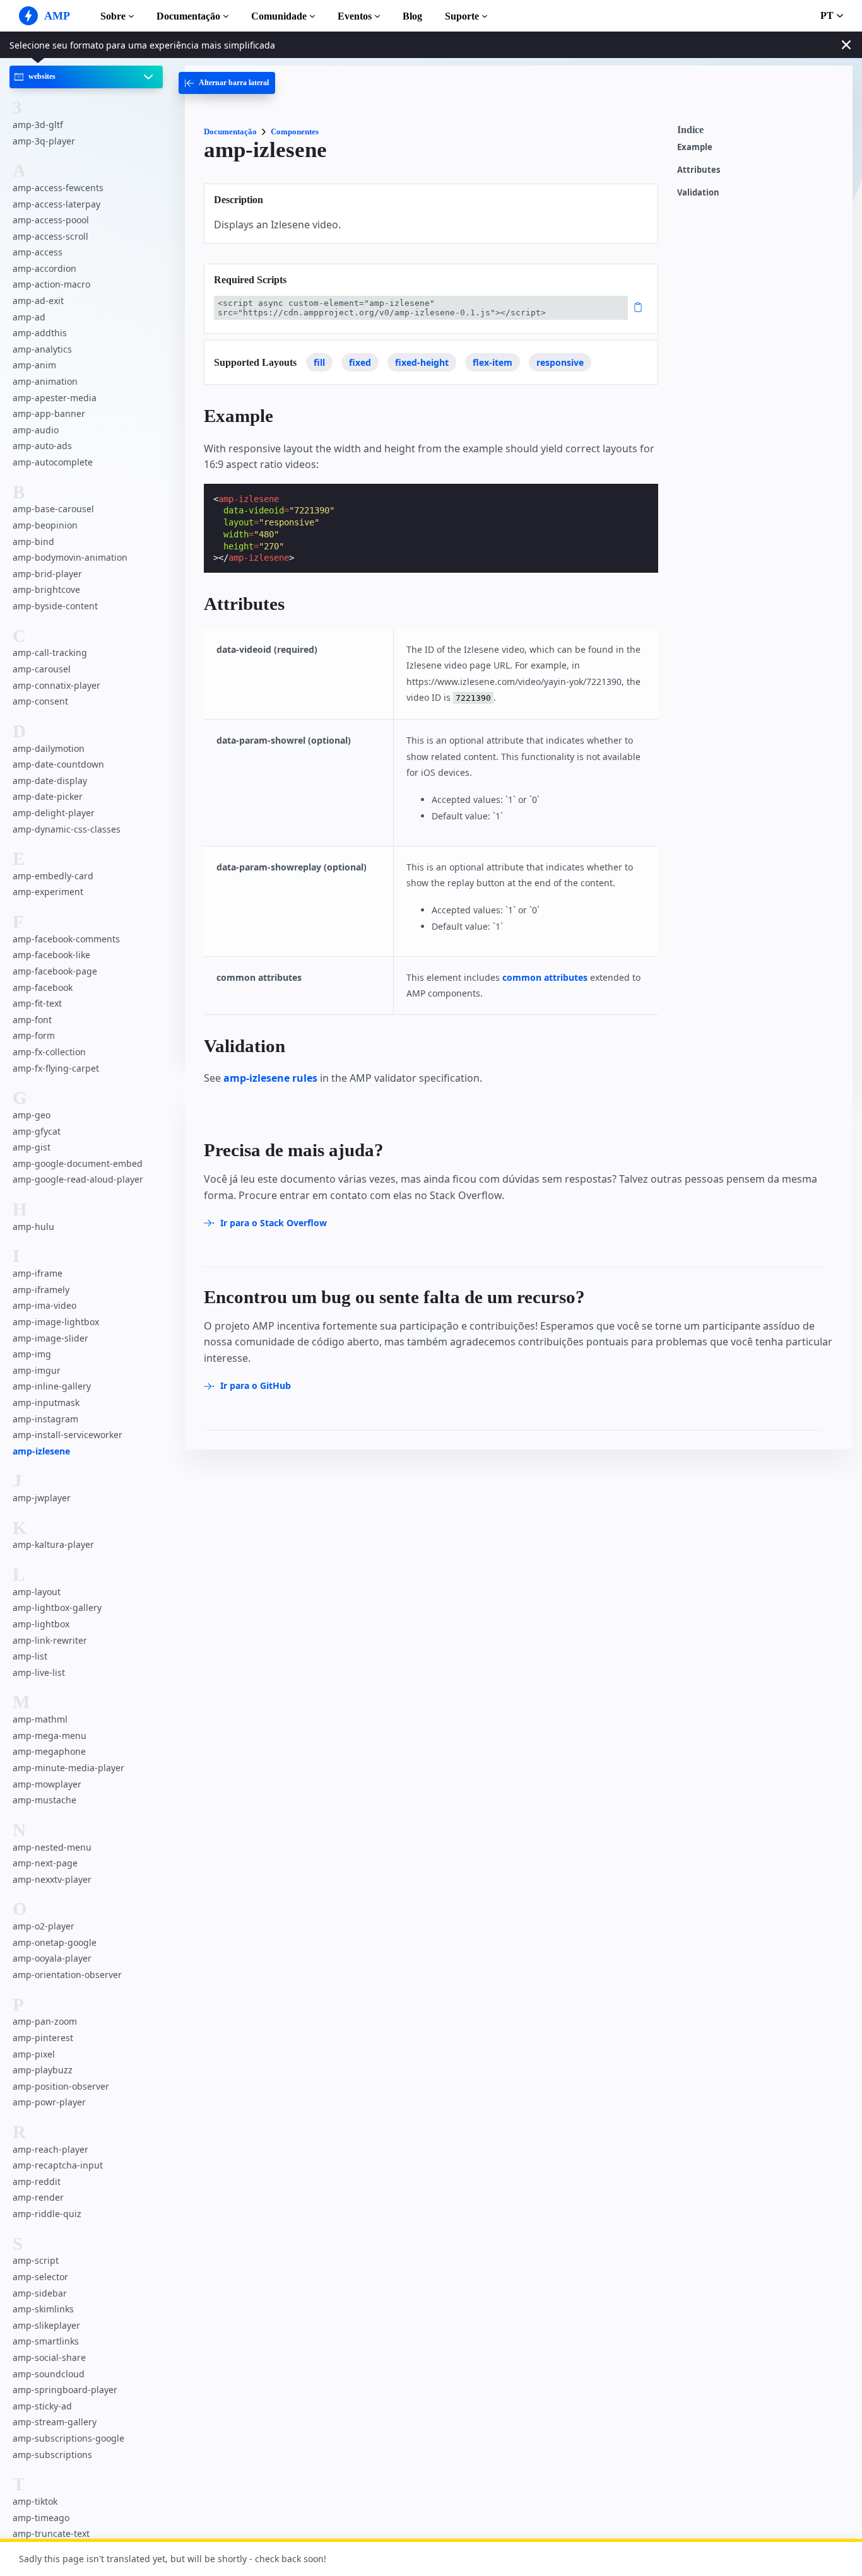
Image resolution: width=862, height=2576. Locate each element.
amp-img (32, 1355)
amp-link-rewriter (50, 1640)
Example (695, 147)
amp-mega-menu (50, 1736)
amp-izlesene (41, 1451)
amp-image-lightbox (56, 1322)
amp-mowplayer (47, 1784)
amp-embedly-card (53, 876)
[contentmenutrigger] (759, 133)
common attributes (545, 977)
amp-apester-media (55, 398)
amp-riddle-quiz (47, 2214)
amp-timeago (41, 2518)
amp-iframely (41, 1290)
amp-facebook (43, 987)
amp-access (38, 253)
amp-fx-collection (49, 1052)
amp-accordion (44, 268)
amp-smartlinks (46, 2342)
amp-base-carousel (53, 509)
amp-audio (36, 430)
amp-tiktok (35, 2501)
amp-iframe (38, 1274)
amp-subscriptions (52, 2455)
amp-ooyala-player (52, 1959)
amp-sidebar (40, 2293)
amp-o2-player (44, 1927)
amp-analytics (42, 349)
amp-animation (45, 382)
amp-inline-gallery (52, 1387)
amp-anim (34, 366)
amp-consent (40, 702)
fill (319, 362)
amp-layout (37, 1592)
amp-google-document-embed (78, 1163)
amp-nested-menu (52, 1847)
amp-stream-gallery (55, 2422)
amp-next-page (45, 1864)
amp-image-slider (50, 1338)
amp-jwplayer (42, 1498)
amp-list (30, 1657)
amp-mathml (40, 1720)
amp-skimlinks (43, 2310)
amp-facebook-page (55, 972)
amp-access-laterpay (56, 204)
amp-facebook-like (51, 955)
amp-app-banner (49, 414)
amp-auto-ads (42, 446)
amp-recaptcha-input (58, 2166)
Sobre (113, 16)
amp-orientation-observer (67, 1975)
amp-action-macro (51, 285)
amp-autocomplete (53, 462)
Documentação (188, 16)
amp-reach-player (50, 2149)
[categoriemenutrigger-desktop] (227, 83)
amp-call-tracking (50, 653)
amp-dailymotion (49, 748)
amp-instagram (45, 1419)
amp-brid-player (47, 574)
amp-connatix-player (56, 685)
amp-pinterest (43, 2038)
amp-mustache (44, 1800)
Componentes (295, 132)
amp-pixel (34, 2054)
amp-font (32, 1020)
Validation (698, 193)
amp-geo (32, 1115)
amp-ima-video (44, 1306)
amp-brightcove (46, 590)
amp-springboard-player (65, 2390)
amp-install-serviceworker (68, 1435)
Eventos (355, 16)
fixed (360, 362)
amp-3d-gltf (38, 125)
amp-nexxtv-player (52, 1879)
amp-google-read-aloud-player (78, 1180)
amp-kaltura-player (53, 1545)
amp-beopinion (45, 525)
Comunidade (279, 16)
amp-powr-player (49, 2103)
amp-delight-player (54, 813)
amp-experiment (48, 892)
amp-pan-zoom (45, 2022)
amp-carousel (42, 669)
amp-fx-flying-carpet (56, 1068)
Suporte (462, 16)
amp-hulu (33, 1227)
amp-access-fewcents (58, 188)
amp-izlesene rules (270, 1078)
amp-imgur (37, 1370)
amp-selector (40, 2277)
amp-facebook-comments (66, 939)
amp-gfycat (37, 1131)
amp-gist (32, 1148)
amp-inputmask (46, 1402)
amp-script (36, 2261)
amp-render (38, 2198)
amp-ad (29, 317)
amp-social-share (49, 2357)
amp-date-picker (48, 797)
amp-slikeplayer (46, 2325)
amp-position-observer (61, 2086)
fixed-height (422, 362)
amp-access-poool (51, 220)
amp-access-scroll (50, 236)
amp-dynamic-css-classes (67, 829)
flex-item (493, 362)
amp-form (34, 1036)
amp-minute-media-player (68, 1768)
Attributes (699, 170)
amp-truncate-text (51, 2534)
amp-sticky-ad (42, 2406)
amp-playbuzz (43, 2070)
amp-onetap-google (55, 1942)
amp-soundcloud (49, 2374)
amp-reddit (37, 2181)
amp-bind (33, 542)
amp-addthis (40, 333)
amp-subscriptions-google (68, 2438)
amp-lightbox (41, 1625)
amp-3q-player (44, 141)
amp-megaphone (49, 1752)
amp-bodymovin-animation (70, 558)
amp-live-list (39, 1672)
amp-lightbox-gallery (57, 1608)
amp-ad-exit (38, 301)
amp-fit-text (37, 1004)
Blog (412, 16)
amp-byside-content (55, 606)
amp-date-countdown (58, 765)
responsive (560, 362)
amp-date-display (50, 781)
